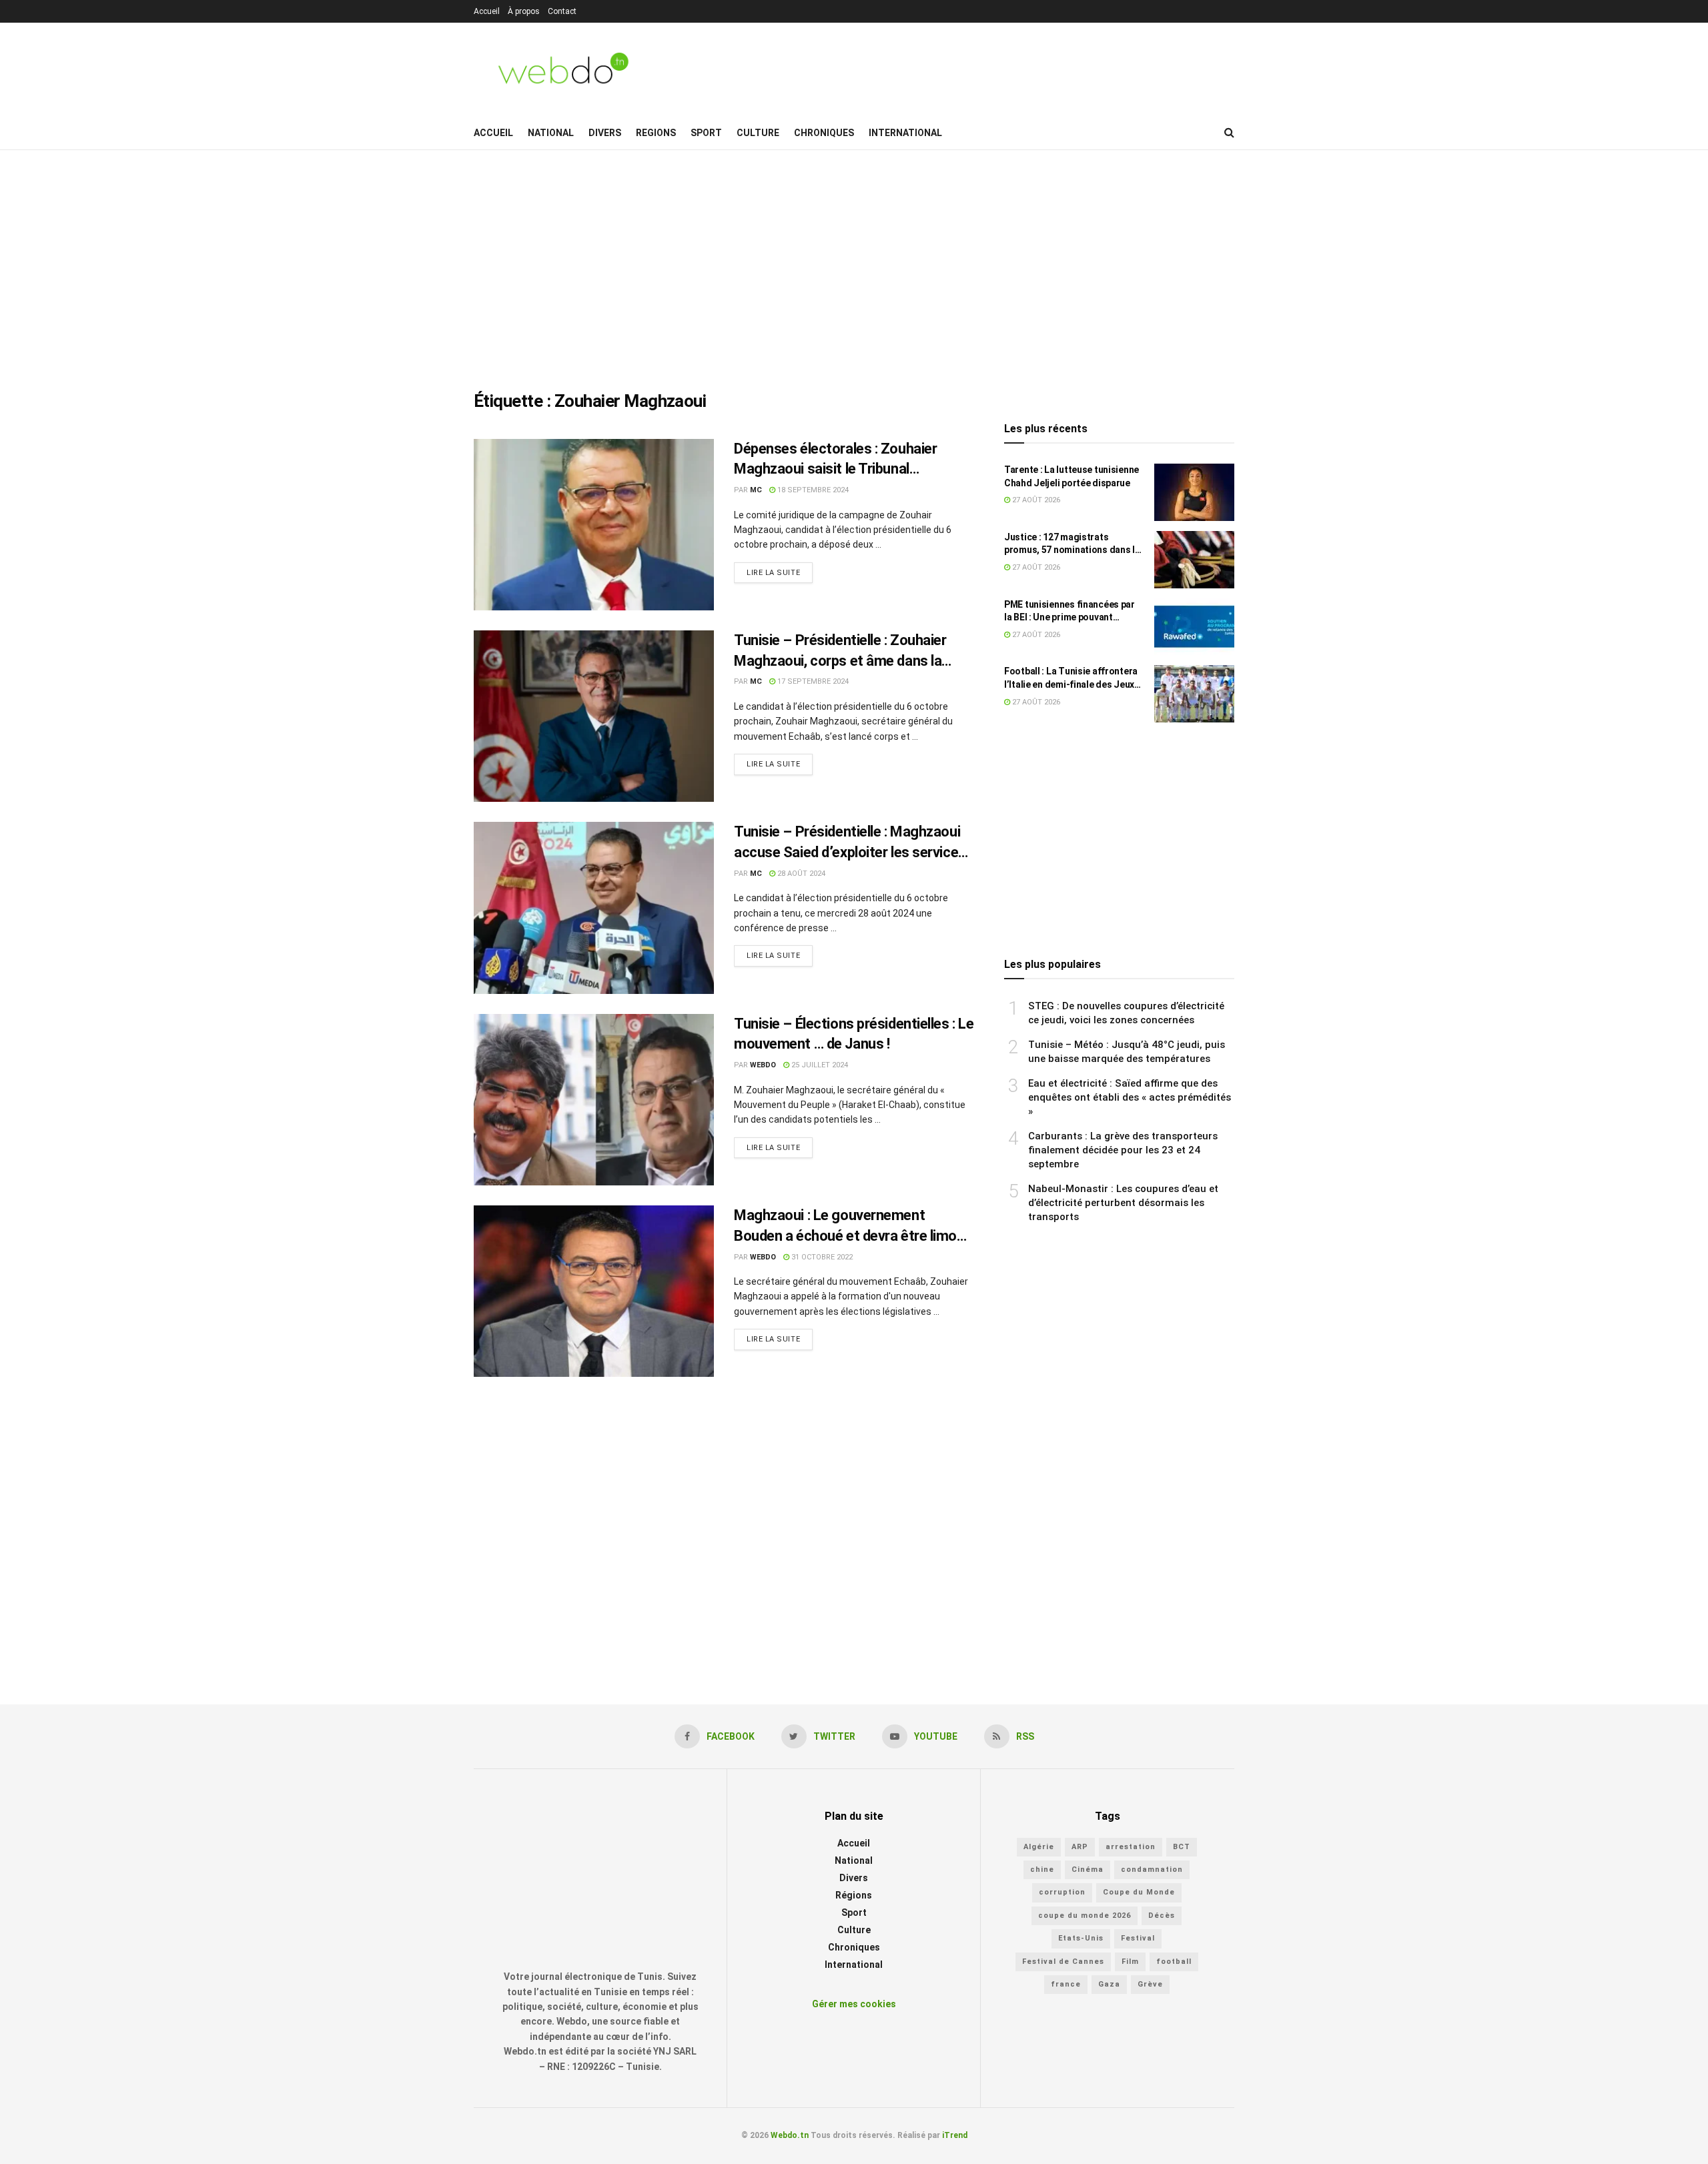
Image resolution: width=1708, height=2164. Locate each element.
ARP (1080, 1847)
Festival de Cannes (1063, 1962)
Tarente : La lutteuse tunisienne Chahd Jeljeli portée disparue (1072, 476)
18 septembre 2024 (812, 490)
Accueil (487, 11)
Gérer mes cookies (854, 2004)
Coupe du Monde (1139, 1892)
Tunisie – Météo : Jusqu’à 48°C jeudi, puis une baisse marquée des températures (1127, 1052)
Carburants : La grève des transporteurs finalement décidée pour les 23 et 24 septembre (1123, 1150)
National (551, 133)
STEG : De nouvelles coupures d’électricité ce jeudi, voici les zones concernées (1126, 1013)
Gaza (1109, 1984)
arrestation (1131, 1847)
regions (656, 133)
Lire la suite (773, 573)
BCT (1182, 1847)
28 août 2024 (800, 874)
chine (1042, 1869)
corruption (1062, 1892)
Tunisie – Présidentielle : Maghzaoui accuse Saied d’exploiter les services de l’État (850, 843)
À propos (524, 11)
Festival (1138, 1938)
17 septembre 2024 (812, 681)
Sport (706, 133)
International (905, 133)
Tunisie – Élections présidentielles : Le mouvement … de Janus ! (854, 1034)
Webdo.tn (790, 2135)
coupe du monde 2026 (1085, 1916)
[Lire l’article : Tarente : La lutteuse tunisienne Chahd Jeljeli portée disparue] (1194, 492)
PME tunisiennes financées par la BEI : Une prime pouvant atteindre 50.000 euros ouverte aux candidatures (1071, 612)
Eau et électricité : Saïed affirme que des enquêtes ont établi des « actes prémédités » (1130, 1097)
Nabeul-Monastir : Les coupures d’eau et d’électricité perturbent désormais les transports (1123, 1203)
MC (756, 490)
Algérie (1039, 1847)
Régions (854, 1895)
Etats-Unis (1081, 1938)
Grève (1150, 1984)
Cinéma (1088, 1869)
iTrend (955, 2135)
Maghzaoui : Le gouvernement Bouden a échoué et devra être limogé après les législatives (853, 1227)
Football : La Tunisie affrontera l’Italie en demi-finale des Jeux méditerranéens (1071, 678)
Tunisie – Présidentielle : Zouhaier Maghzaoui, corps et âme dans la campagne (840, 652)
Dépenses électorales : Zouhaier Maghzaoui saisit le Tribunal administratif (835, 460)
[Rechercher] (1229, 133)
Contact (562, 11)
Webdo (763, 1065)
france (1066, 1984)
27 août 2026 (1035, 500)
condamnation (1152, 1869)
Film (1130, 1962)
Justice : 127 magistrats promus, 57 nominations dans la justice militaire (1072, 544)
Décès (1162, 1916)
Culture (758, 133)
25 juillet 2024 (819, 1065)
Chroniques (824, 133)
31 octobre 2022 (821, 1257)
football (1174, 1962)
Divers (605, 133)
